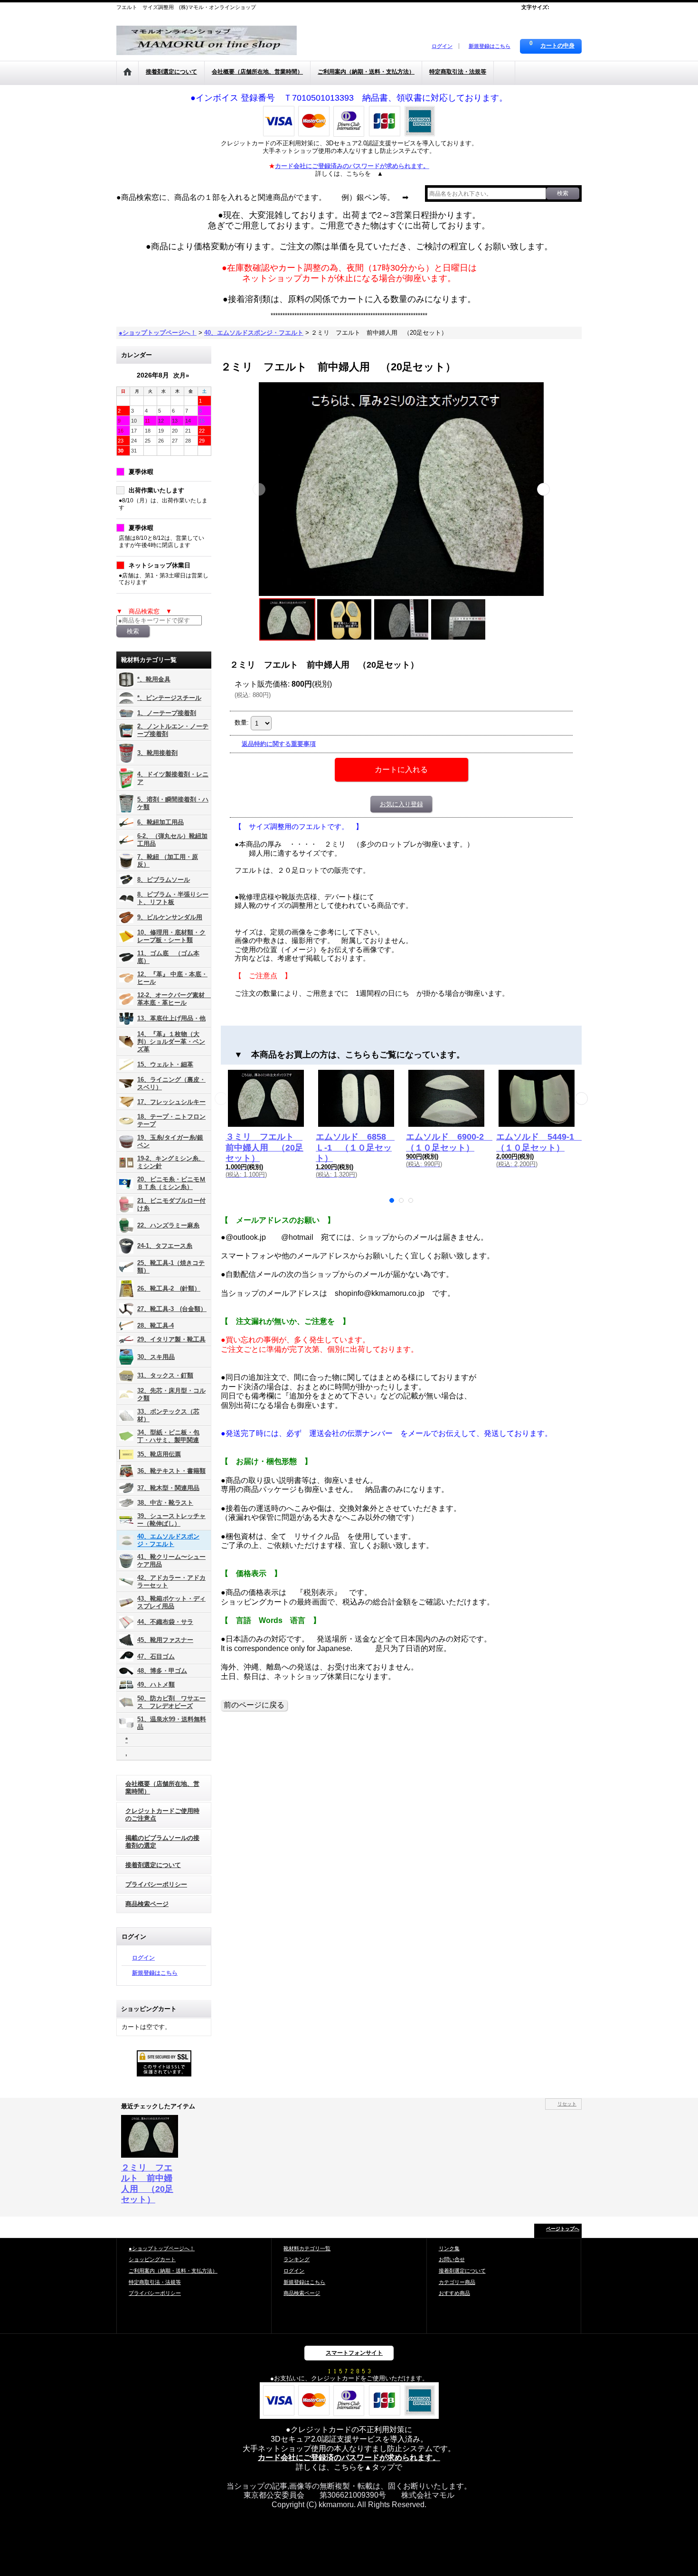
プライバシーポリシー (156, 1884)
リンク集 (449, 2248)
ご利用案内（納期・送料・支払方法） (173, 2271)
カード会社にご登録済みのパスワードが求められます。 (352, 166)
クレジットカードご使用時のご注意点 (162, 1815)
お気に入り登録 (401, 804)
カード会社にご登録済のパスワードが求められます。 (349, 2458)
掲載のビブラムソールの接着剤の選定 (162, 1842)
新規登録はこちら (490, 46)
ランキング (297, 2259)
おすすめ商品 (454, 2293)
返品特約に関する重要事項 (279, 744)
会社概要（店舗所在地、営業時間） (162, 1788)
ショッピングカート (152, 2259)
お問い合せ (452, 2259)
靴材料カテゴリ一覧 (307, 2248)
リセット (567, 2104)
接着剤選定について (153, 1865)
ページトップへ (563, 2229)
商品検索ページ (147, 1904)
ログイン (442, 46)
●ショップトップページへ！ (162, 2248)
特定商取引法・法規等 (155, 2282)
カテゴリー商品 (457, 2282)
